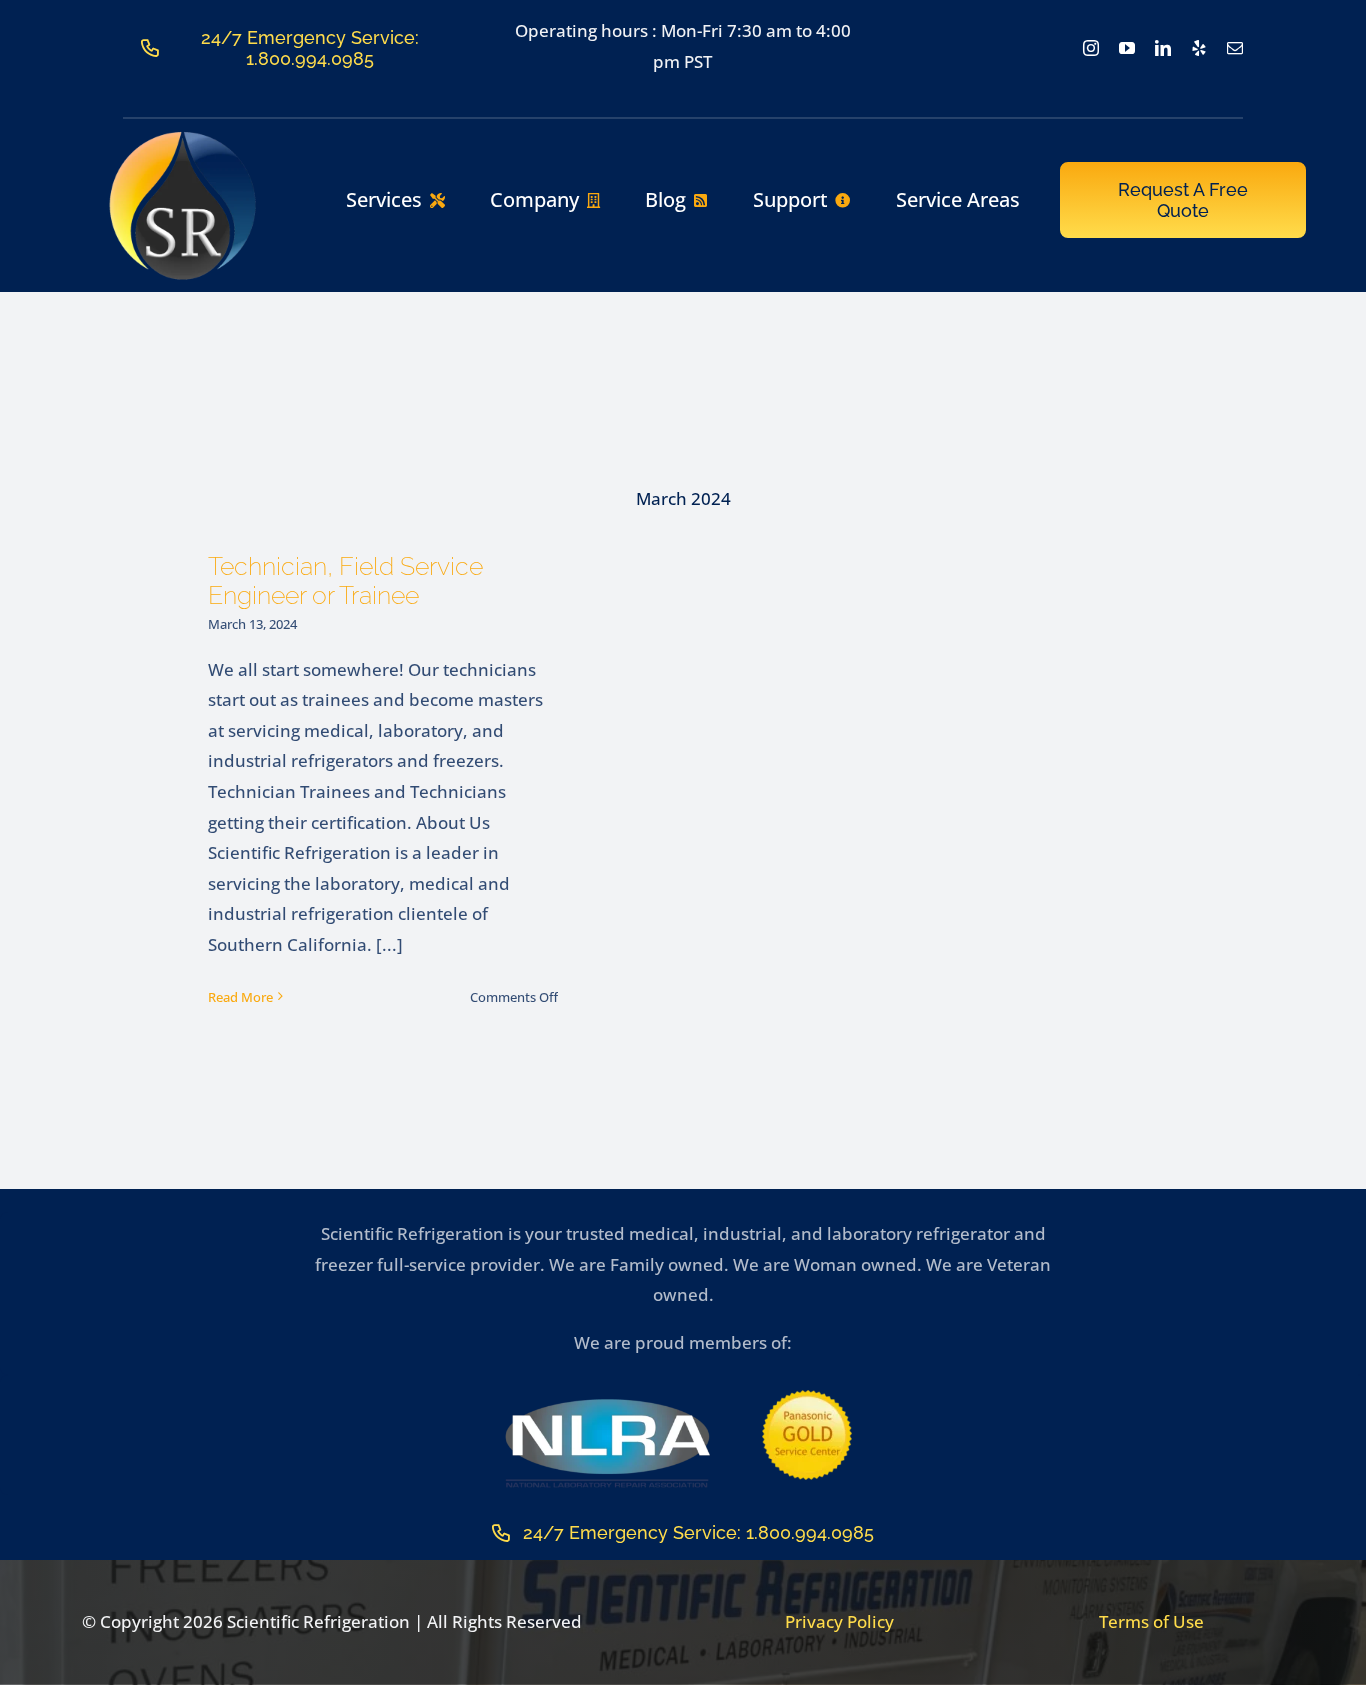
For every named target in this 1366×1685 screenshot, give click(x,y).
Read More (240, 997)
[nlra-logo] (607, 1403)
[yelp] (1199, 48)
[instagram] (1091, 48)
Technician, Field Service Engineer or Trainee (345, 580)
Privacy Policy (839, 1621)
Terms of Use (1151, 1621)
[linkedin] (1163, 48)
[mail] (1235, 48)
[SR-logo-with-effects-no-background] (183, 137)
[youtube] (1127, 48)
